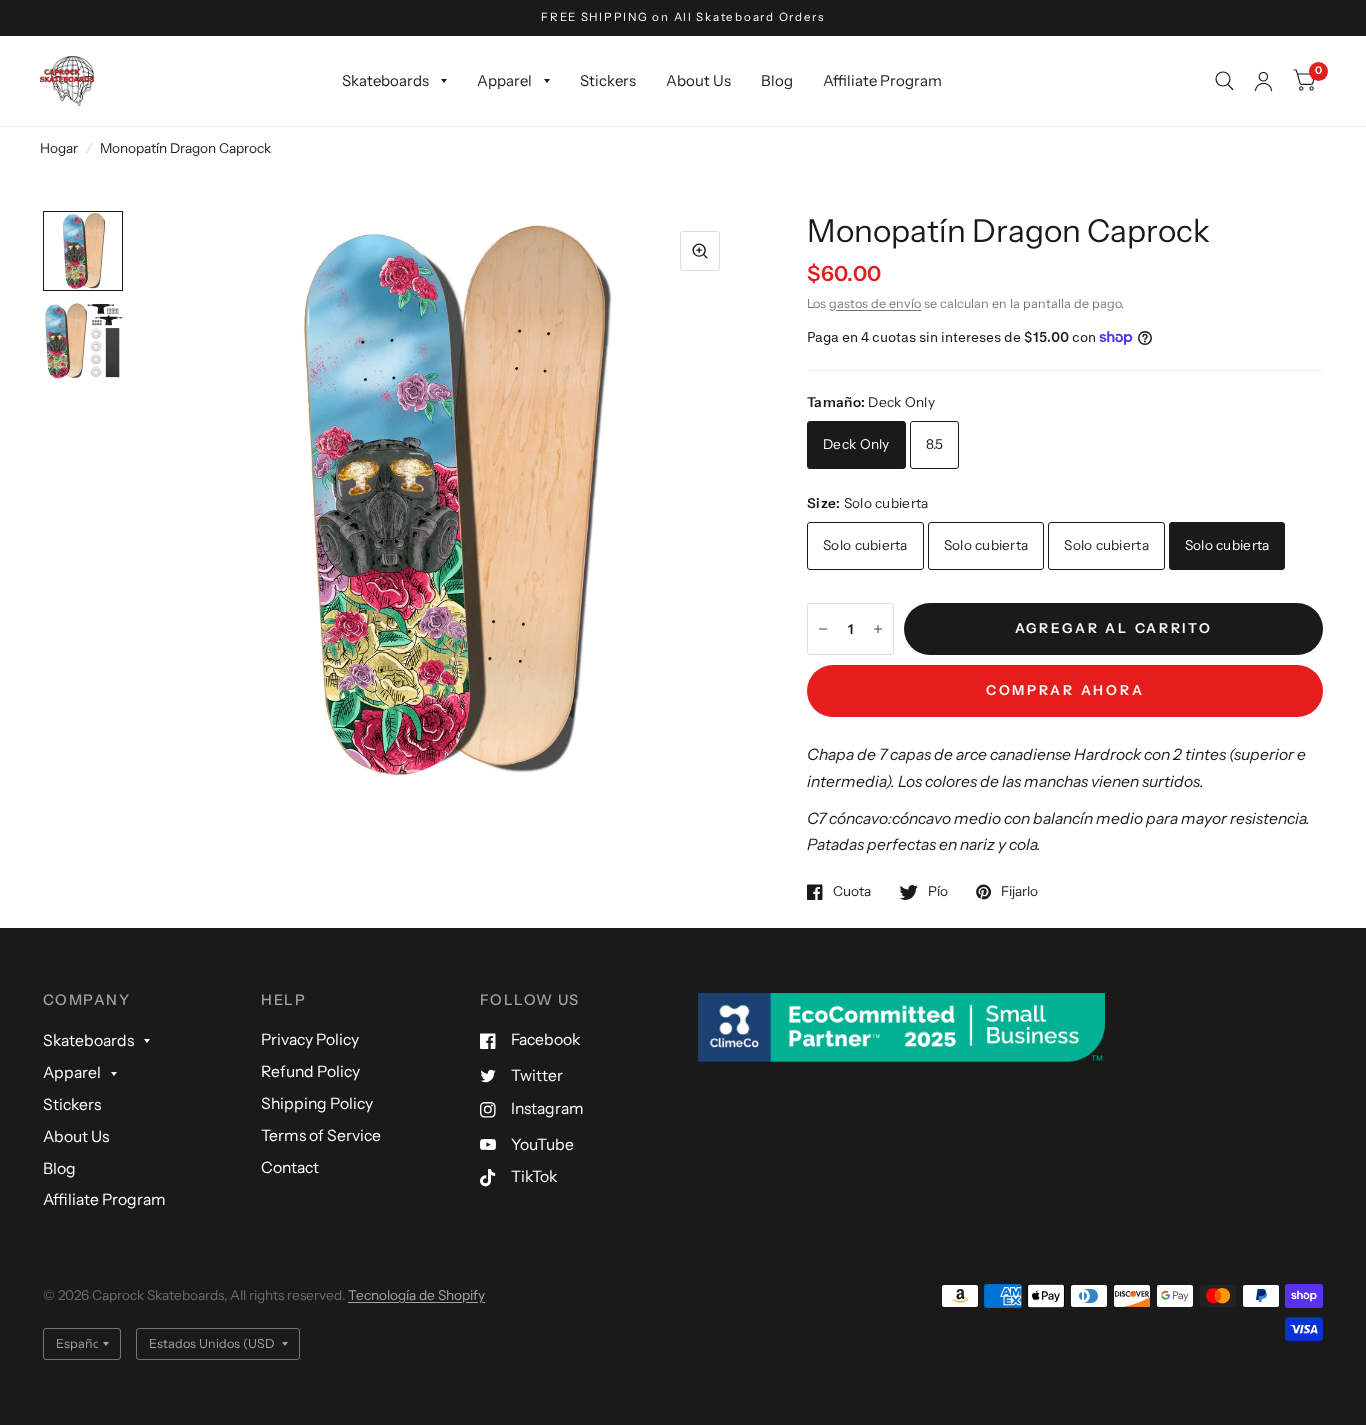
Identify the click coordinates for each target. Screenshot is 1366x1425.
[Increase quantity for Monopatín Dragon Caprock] (878, 629)
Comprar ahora (1065, 690)
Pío (938, 891)
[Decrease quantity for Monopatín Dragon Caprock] (823, 629)
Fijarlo (1019, 891)
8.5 (935, 444)
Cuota (852, 891)
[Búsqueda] (1224, 81)
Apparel (504, 80)
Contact (290, 1167)
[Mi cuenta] (1263, 81)
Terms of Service (321, 1135)
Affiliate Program (882, 80)
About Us (698, 80)
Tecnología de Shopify (416, 1295)
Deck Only (856, 444)
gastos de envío (875, 303)
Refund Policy (310, 1071)
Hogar (59, 148)
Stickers (608, 80)
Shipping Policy (317, 1103)
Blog (777, 80)
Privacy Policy (310, 1039)
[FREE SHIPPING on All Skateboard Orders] (683, 18)
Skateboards (385, 80)
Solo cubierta (865, 545)
